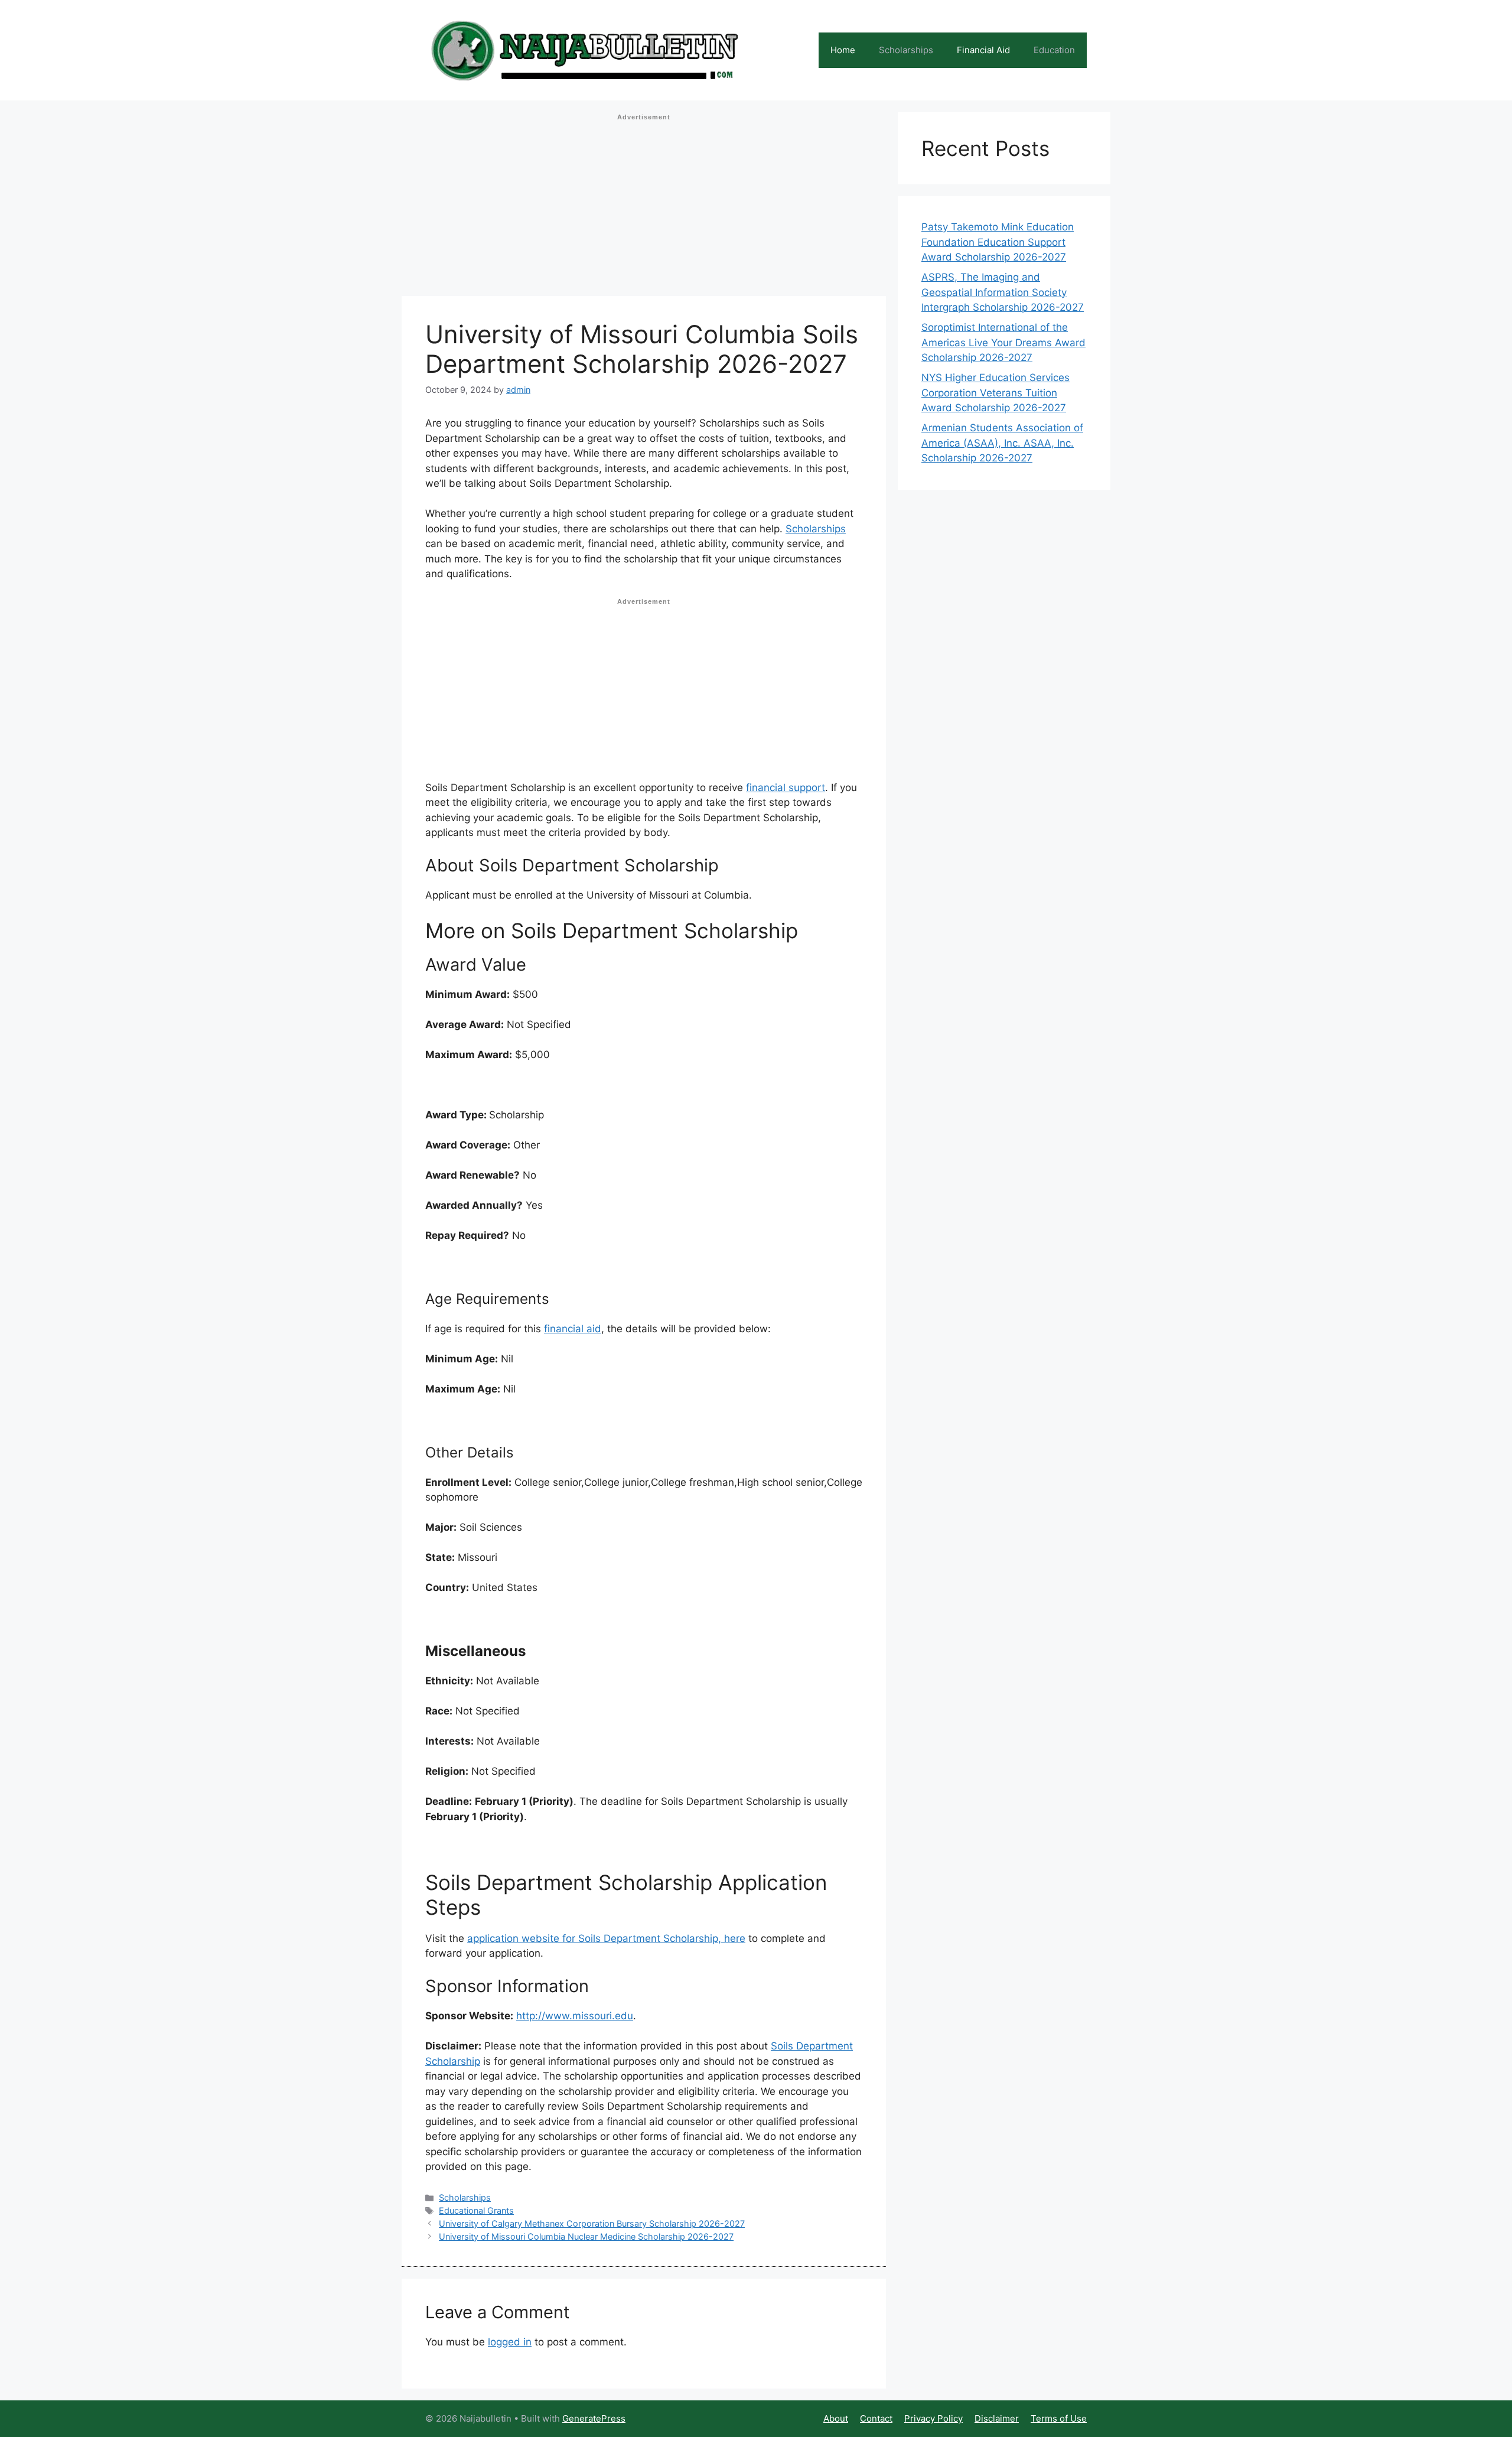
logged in (510, 2342)
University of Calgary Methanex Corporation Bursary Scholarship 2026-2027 (592, 2223)
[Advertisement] (644, 209)
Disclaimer (997, 2418)
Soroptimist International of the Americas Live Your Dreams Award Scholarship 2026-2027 (1003, 342)
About (836, 2418)
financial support (786, 788)
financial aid (573, 1329)
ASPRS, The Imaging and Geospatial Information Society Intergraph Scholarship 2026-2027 (1003, 292)
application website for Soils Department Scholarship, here (606, 1938)
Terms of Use (1059, 2418)
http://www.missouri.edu (575, 2016)
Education (1054, 50)
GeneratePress (594, 2418)
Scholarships (906, 50)
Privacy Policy (933, 2418)
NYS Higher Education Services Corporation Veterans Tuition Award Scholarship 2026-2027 (995, 393)
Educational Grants (476, 2210)
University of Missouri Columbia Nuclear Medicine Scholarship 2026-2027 (586, 2236)
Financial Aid (983, 50)
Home (843, 50)
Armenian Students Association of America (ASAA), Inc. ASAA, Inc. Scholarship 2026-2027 (1002, 443)
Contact (876, 2418)
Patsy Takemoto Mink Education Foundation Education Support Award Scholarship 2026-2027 (998, 242)
